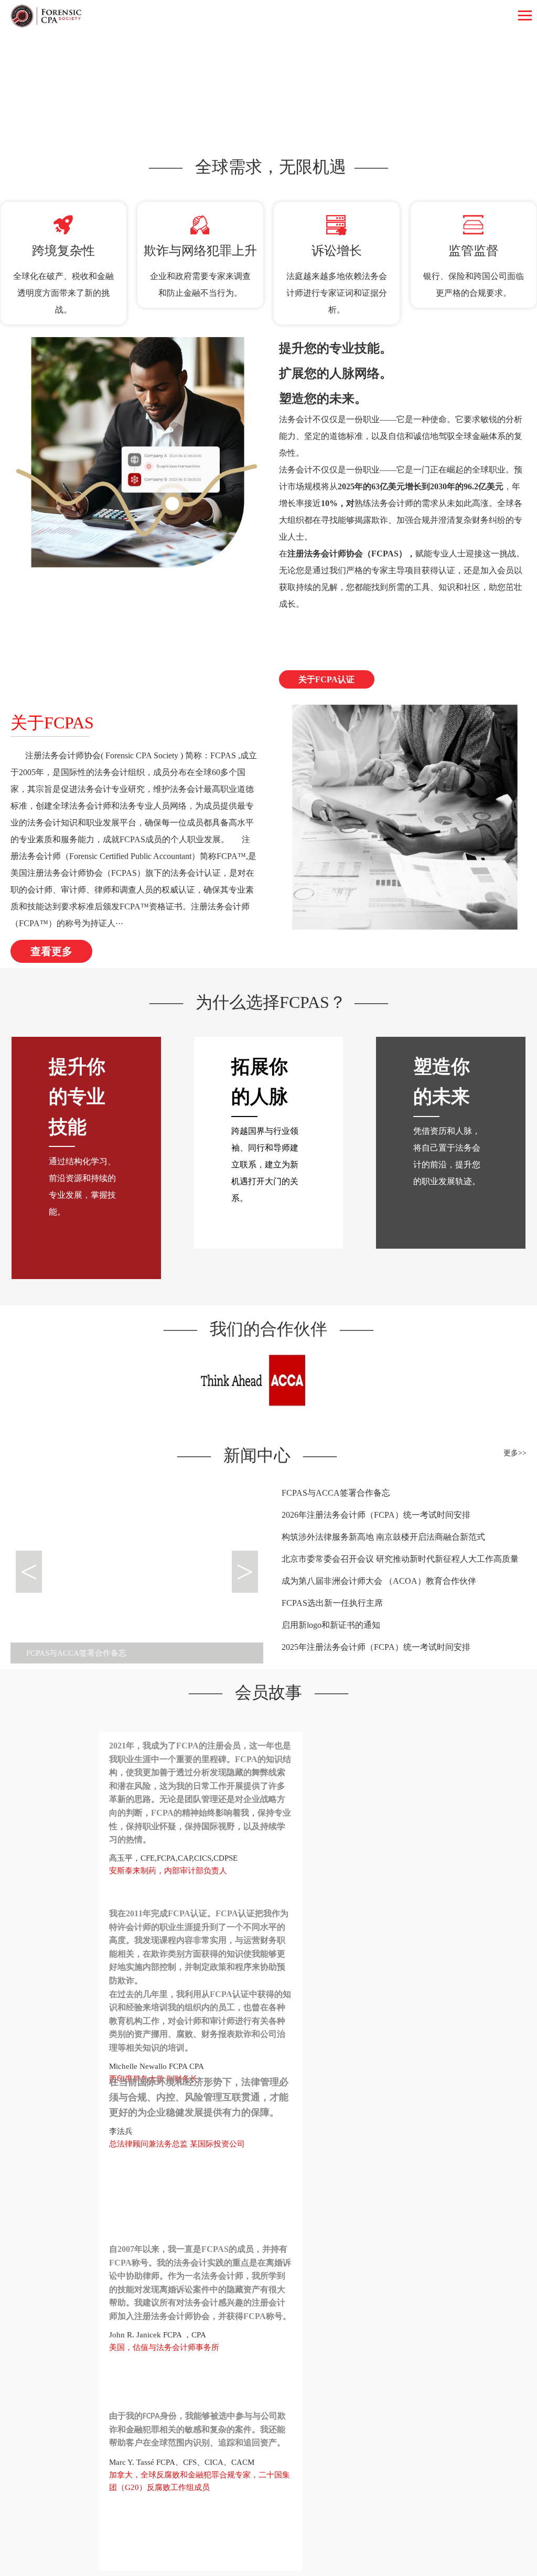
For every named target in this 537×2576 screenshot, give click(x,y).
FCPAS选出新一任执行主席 (332, 1603)
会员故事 (268, 1692)
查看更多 (51, 951)
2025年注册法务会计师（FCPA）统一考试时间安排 (376, 1647)
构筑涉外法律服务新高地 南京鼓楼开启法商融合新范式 (383, 1537)
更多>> (515, 1453)
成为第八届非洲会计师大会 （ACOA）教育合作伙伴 (379, 1581)
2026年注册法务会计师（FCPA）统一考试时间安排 (376, 1515)
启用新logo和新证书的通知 (331, 1625)
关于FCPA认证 (326, 679)
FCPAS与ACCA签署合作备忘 (336, 1493)
